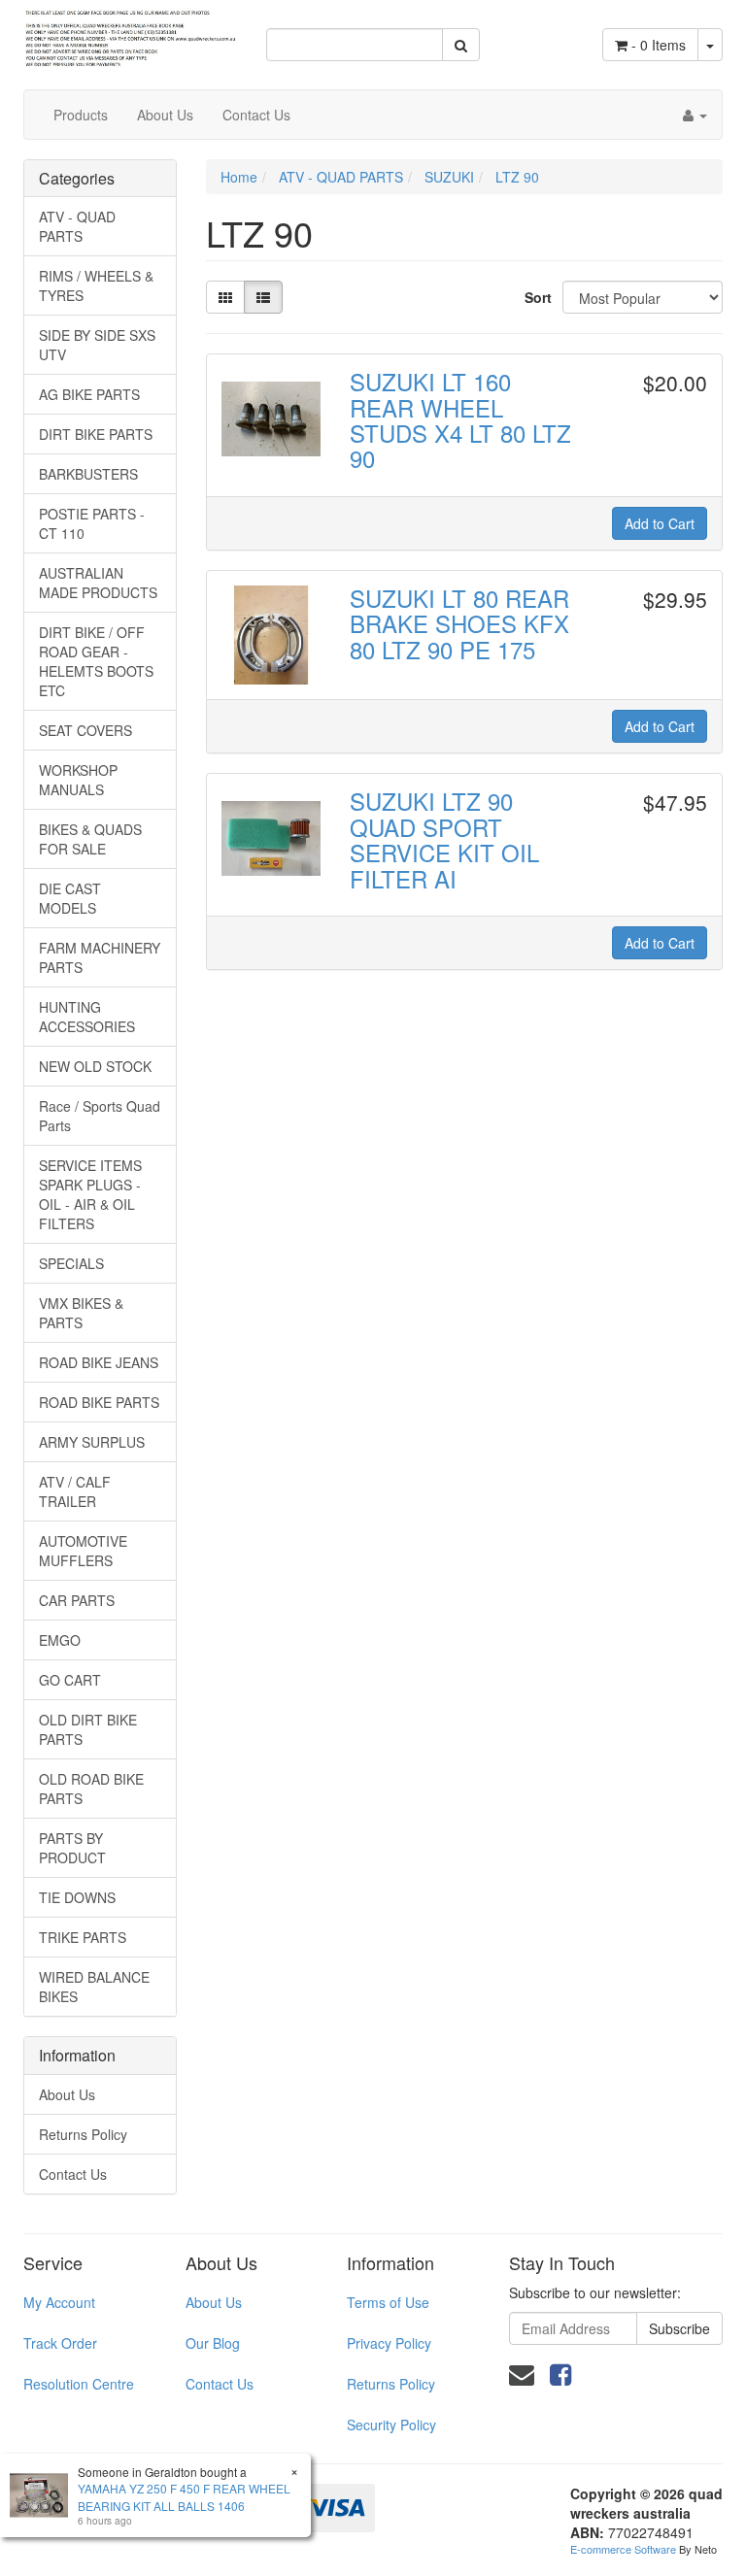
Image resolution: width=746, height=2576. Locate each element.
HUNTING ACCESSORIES (87, 1017)
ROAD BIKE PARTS (99, 1402)
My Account (59, 2302)
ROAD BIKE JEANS (99, 1362)
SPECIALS (71, 1263)
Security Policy (391, 2425)
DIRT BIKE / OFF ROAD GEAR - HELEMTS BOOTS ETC (96, 661)
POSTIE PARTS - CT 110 (92, 523)
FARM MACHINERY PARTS (100, 957)
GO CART (70, 1680)
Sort (536, 297)
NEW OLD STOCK (95, 1066)
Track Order (60, 2343)
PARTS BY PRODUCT (72, 1848)
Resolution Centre (79, 2384)
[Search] (461, 45)
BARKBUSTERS (88, 474)
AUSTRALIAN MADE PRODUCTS (98, 583)
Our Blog (213, 2343)
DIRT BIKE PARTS (96, 434)
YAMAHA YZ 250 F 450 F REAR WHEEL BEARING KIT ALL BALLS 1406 (184, 2496)
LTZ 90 (517, 177)
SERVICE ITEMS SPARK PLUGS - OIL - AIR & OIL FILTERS (90, 1194)
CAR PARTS (77, 1600)
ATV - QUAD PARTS (77, 226)
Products (81, 115)
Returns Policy (83, 2134)
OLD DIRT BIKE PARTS (88, 1729)
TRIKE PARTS (83, 1937)
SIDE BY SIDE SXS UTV (97, 345)
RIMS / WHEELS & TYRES (96, 285)
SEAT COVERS (85, 730)
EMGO (60, 1640)
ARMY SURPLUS (92, 1442)
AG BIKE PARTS (89, 394)
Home (239, 177)
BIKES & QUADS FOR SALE (90, 839)
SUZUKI (449, 177)
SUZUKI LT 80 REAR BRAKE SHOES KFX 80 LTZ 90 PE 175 (459, 623)
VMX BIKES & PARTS (81, 1313)
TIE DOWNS (77, 1897)
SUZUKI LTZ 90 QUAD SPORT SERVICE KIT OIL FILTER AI (444, 839)
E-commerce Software (623, 2549)
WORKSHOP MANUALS (78, 780)
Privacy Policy (389, 2343)
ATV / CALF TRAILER (75, 1491)
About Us (165, 115)
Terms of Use (388, 2302)
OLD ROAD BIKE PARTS (91, 1789)
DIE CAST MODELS (70, 898)
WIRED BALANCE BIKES (94, 1987)
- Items (659, 45)
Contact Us (256, 115)
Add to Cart (660, 523)
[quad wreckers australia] (130, 32)
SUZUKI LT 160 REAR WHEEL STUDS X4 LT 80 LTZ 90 (460, 419)
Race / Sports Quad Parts (100, 1116)
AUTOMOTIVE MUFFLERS (83, 1551)
